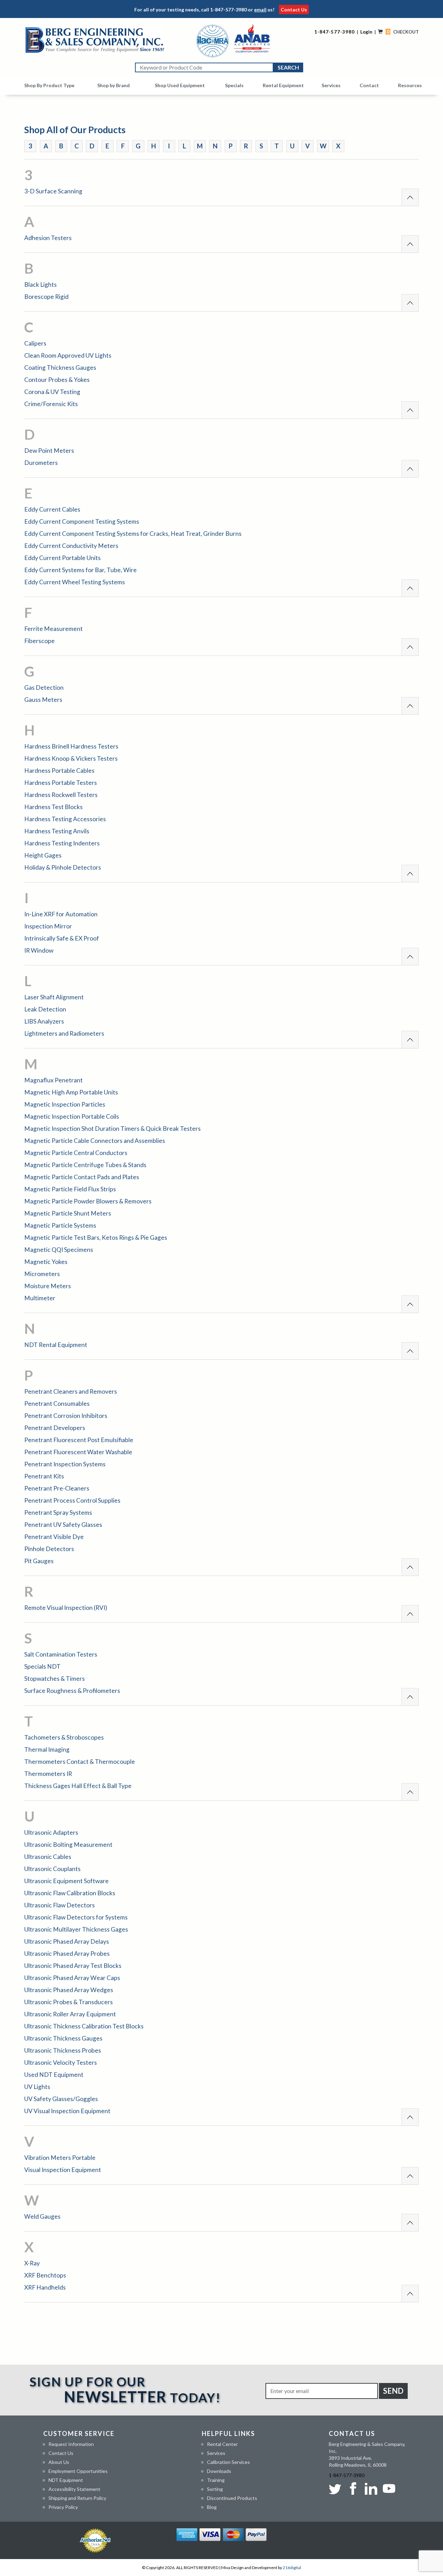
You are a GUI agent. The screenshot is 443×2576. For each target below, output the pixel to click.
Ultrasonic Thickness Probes (63, 2050)
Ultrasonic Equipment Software (66, 1881)
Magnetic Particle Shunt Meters (68, 1213)
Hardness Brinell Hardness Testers (71, 746)
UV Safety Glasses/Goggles (61, 2099)
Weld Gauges (42, 2216)
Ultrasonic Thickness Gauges (63, 2038)
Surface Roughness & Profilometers (72, 1691)
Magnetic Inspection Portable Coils (72, 1116)
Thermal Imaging (47, 1749)
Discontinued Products (232, 2498)
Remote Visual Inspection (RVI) (66, 1608)
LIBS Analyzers (44, 1021)
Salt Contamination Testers (61, 1654)
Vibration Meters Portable (60, 2158)
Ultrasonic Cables (48, 1857)
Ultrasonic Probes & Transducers (69, 2002)
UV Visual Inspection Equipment (67, 2111)
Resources (410, 85)
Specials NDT (42, 1666)
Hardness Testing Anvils (57, 831)
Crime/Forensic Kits (51, 404)
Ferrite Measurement (53, 629)
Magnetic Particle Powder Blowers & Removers (88, 1201)
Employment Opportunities (78, 2471)
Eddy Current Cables (52, 509)
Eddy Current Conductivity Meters (71, 546)
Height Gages (43, 855)
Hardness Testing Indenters (62, 843)
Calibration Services (228, 2462)
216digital (292, 2568)
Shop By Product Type (49, 85)
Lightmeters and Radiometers (64, 1033)
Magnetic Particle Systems (60, 1225)
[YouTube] (389, 2488)
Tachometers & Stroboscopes (64, 1737)
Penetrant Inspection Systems (65, 1464)
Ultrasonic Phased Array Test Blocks (73, 1966)
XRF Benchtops (45, 2275)
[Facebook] (353, 2488)
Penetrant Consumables (57, 1404)
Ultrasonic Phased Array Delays (67, 1941)
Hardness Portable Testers (61, 783)
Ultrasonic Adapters (51, 1832)
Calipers (35, 343)
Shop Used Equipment (180, 85)
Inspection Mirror (48, 926)
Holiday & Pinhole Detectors (63, 867)
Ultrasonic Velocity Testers (61, 2062)
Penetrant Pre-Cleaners (57, 1488)
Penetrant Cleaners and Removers (71, 1391)
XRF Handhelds (45, 2287)
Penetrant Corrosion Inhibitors (66, 1416)
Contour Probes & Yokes (57, 380)
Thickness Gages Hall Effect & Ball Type (78, 1786)
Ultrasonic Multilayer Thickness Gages (76, 1929)
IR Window (39, 950)
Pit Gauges (39, 1561)
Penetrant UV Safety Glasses (63, 1525)
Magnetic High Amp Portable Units (71, 1092)
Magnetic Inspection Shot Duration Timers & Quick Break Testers (112, 1129)
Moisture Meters (48, 1286)
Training (216, 2480)
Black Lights (40, 285)
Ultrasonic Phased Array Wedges (69, 1990)
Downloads (219, 2471)
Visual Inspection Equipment (63, 2170)
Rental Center (222, 2444)
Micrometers (42, 1274)
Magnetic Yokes (46, 1262)
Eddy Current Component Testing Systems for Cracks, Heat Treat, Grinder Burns (133, 534)
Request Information (71, 2444)
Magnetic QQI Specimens (59, 1250)
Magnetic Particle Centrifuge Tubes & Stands (85, 1165)
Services (331, 85)
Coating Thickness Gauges (60, 368)
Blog (212, 2507)
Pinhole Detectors (49, 1549)
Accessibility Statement (74, 2489)
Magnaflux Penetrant (53, 1080)
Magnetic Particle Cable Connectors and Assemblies (95, 1141)
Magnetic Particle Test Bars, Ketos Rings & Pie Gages (96, 1237)
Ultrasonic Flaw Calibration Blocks (70, 1893)
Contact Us (294, 10)
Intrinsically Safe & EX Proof (62, 938)
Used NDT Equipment (54, 2075)
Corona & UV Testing (52, 392)
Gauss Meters (43, 700)
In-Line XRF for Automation (61, 914)
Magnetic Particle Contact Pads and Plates (82, 1177)
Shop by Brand (114, 85)
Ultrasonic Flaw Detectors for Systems (76, 1917)
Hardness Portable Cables (59, 771)
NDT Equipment (66, 2480)
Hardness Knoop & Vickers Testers (71, 758)
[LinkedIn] (371, 2488)
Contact (369, 85)
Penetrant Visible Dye (54, 1537)
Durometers (41, 463)
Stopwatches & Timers (55, 1679)
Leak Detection (45, 1009)
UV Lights (37, 2087)
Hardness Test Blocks (53, 807)
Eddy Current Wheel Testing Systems (75, 582)
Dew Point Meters (49, 451)
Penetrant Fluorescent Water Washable (78, 1452)
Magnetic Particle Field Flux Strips (70, 1189)
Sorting (215, 2489)
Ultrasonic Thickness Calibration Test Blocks (84, 2026)
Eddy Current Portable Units (62, 558)
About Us (59, 2462)
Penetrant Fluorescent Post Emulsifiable (79, 1440)
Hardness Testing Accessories (65, 819)
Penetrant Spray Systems (58, 1512)
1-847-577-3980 (228, 10)
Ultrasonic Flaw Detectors (60, 1905)
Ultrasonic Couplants (52, 1869)
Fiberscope (39, 641)
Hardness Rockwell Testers (61, 795)
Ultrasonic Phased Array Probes (67, 1954)
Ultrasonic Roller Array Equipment (70, 2014)
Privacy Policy (63, 2507)
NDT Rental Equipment (56, 1345)
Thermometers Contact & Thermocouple (80, 1762)
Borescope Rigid (46, 297)
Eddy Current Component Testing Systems (82, 521)
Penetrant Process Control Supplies (72, 1500)
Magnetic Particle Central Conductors (76, 1153)
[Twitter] (336, 2488)
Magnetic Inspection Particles (65, 1104)
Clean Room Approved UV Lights (68, 355)
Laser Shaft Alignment (54, 997)
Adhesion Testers (48, 238)
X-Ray (32, 2263)
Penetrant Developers (55, 1428)
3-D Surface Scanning (53, 191)
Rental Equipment (283, 85)
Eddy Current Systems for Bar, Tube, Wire (80, 570)
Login (366, 32)
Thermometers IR (48, 1774)
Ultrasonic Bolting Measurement (68, 1845)
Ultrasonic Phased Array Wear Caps (72, 1978)
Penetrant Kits (44, 1476)
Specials (234, 85)
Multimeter (40, 1298)
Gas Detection (44, 687)
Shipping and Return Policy (77, 2498)
